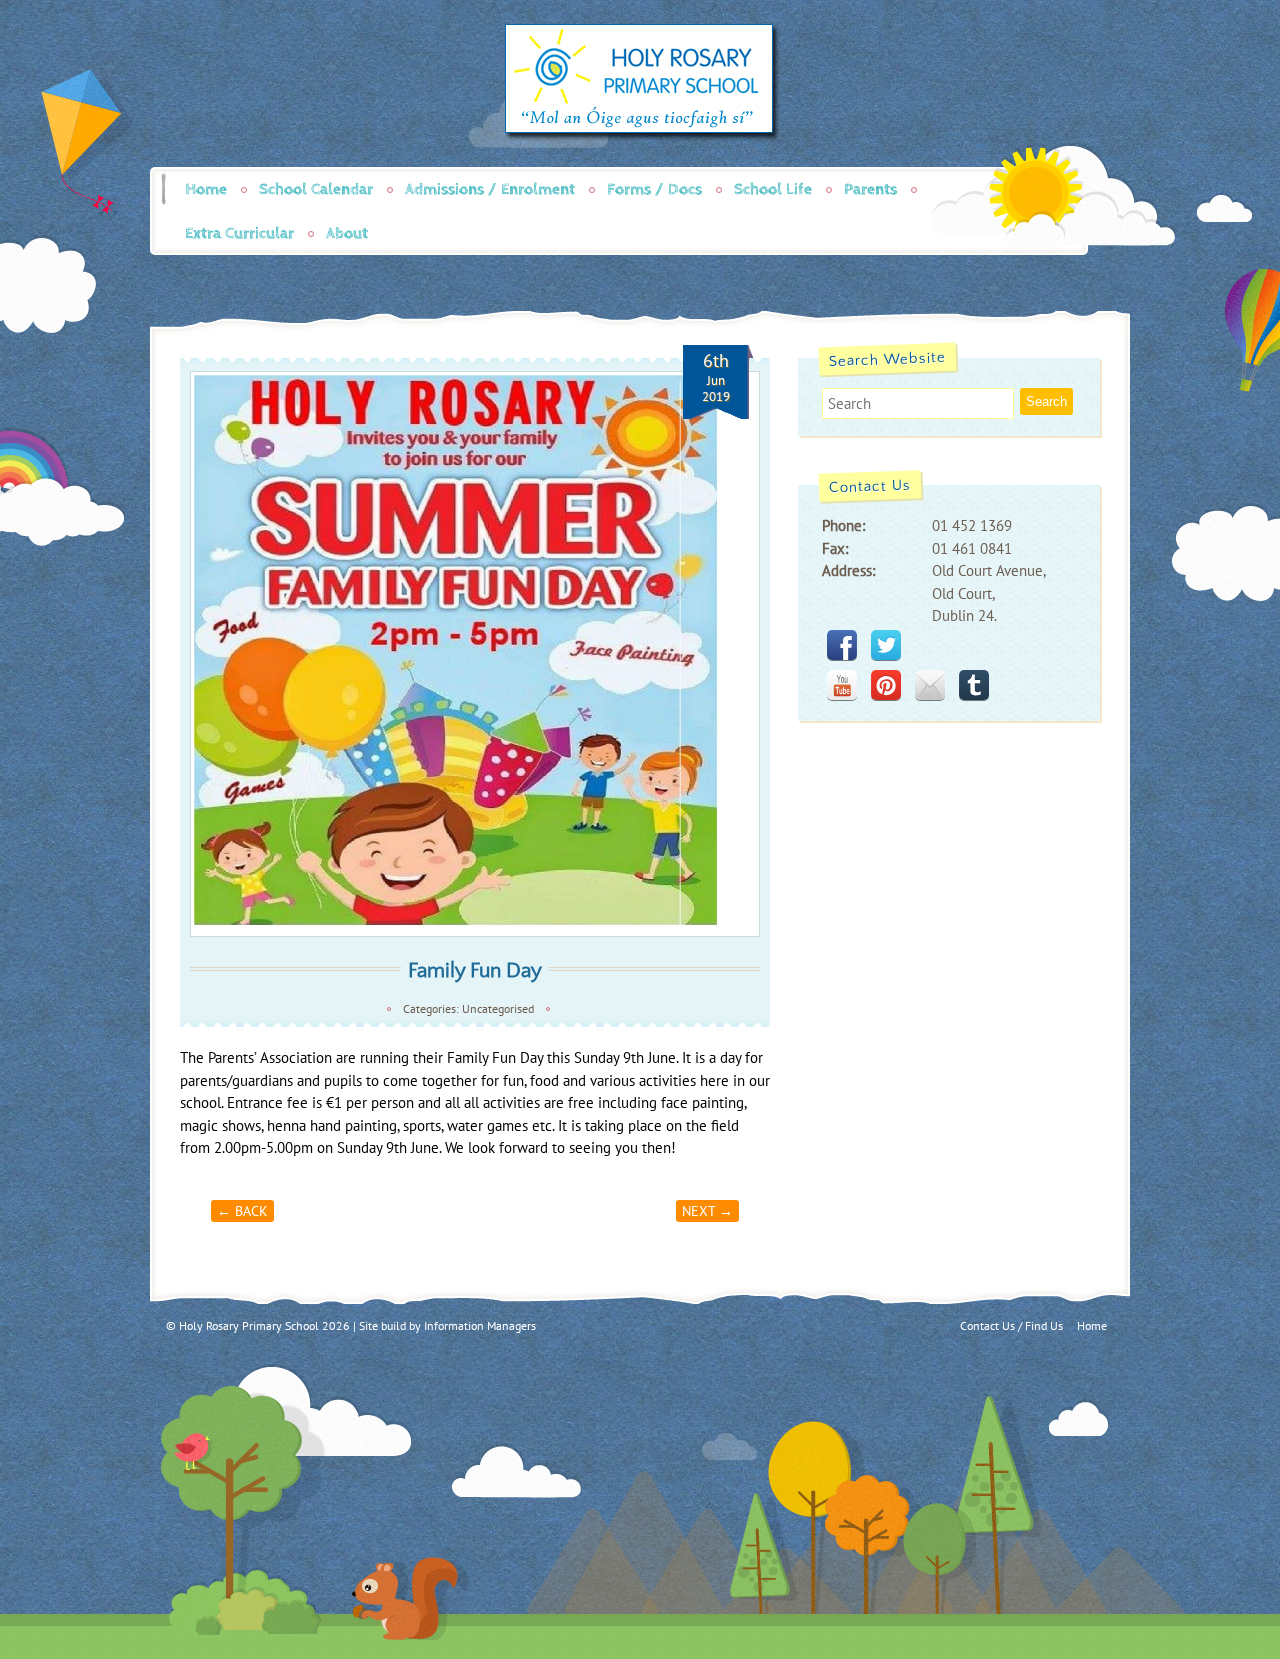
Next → (707, 1211)
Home (206, 189)
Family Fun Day (475, 970)
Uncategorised (498, 1008)
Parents (870, 189)
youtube (842, 685)
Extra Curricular (239, 233)
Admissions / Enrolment (490, 189)
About (347, 233)
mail (930, 685)
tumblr (974, 685)
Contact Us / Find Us (1011, 1325)
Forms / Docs (654, 189)
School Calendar (316, 189)
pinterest (886, 685)
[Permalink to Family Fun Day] (475, 654)
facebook (842, 645)
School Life (773, 189)
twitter (886, 645)
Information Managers (480, 1325)
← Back (242, 1211)
